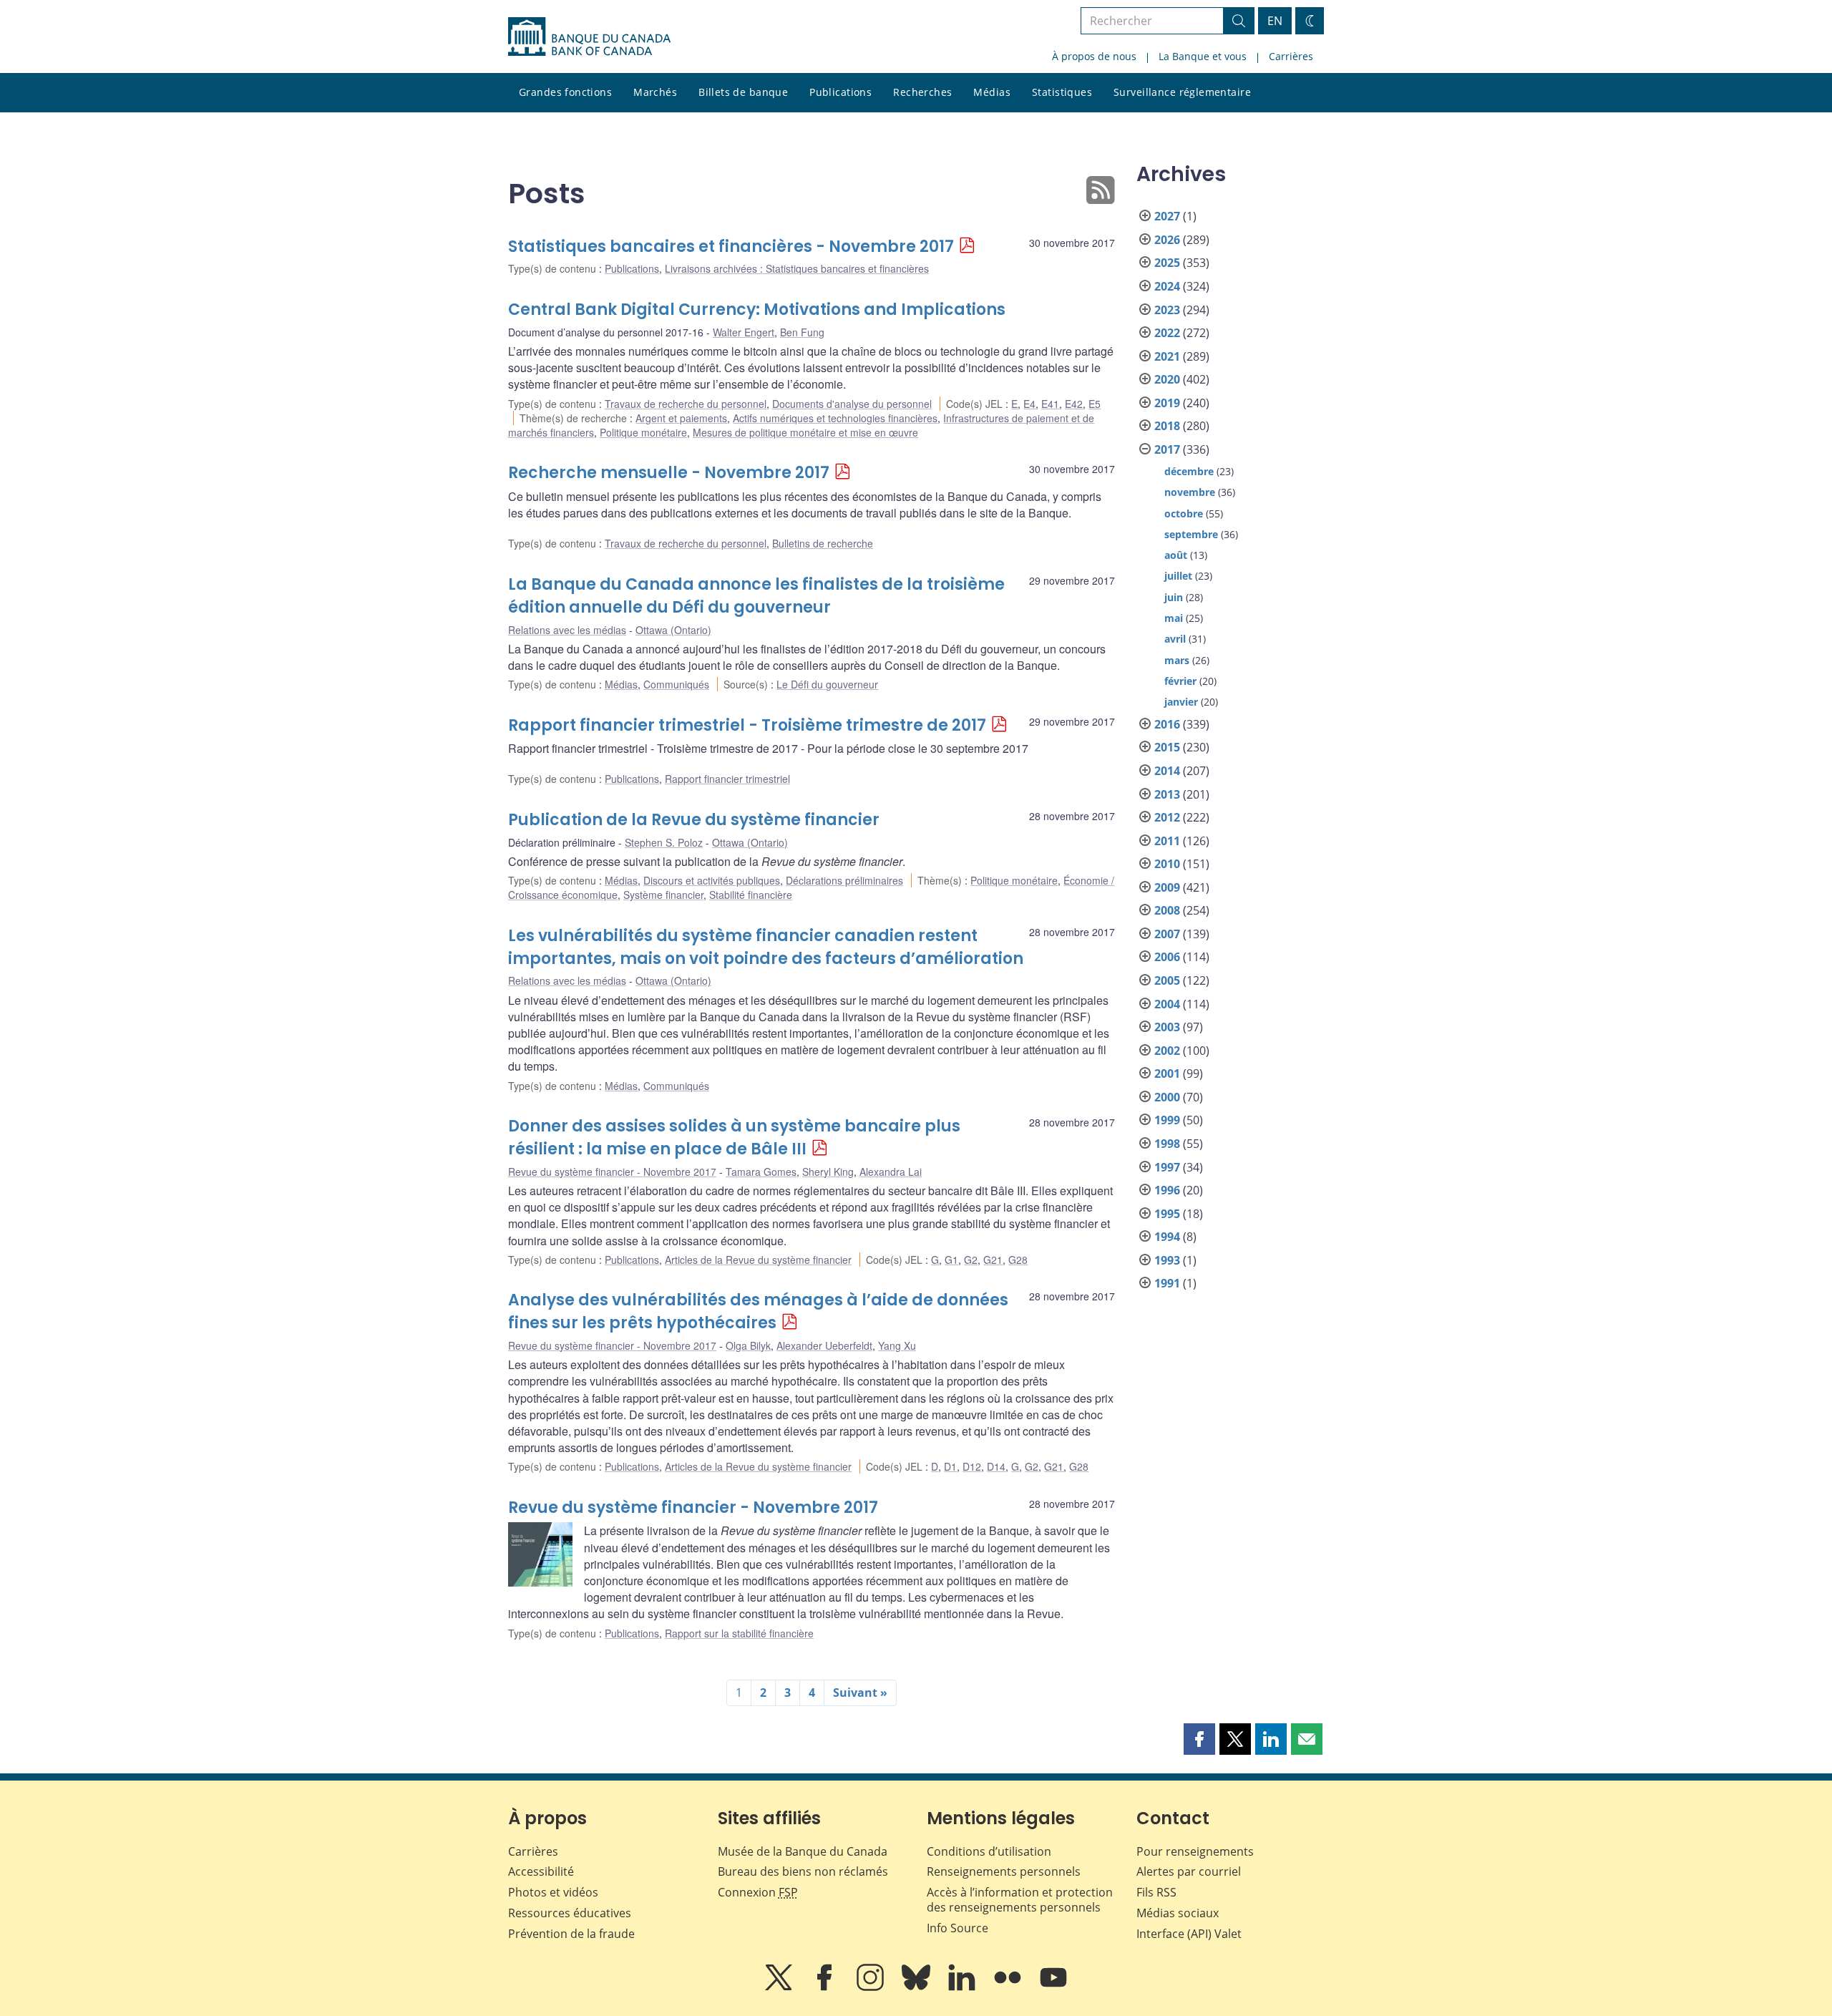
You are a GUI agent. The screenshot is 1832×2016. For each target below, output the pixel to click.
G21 (993, 1260)
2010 (1167, 864)
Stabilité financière (751, 895)
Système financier (663, 895)
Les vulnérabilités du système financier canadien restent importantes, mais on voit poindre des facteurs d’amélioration (766, 947)
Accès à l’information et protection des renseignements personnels (1020, 1900)
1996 (1167, 1190)
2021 (1167, 356)
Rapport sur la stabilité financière (739, 1633)
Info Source (958, 1928)
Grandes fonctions (565, 92)
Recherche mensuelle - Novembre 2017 (669, 473)
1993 (1167, 1260)
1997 (1167, 1167)
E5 (1095, 404)
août (1176, 555)
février (1180, 681)
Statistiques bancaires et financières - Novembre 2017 (731, 247)
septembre (1191, 534)
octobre (1184, 513)
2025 (1167, 263)
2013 (1167, 794)
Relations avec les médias (567, 630)
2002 (1167, 1051)
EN (1275, 21)
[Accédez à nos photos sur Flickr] (1009, 1987)
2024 (1167, 286)
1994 (1167, 1237)
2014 (1167, 771)
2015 (1167, 747)
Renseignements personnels (1004, 1871)
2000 (1167, 1097)
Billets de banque (743, 92)
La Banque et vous (1203, 56)
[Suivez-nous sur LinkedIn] (963, 1987)
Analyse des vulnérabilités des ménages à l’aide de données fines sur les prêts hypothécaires (758, 1311)
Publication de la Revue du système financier (694, 820)
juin (1174, 597)
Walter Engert (744, 332)
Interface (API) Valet (1189, 1934)
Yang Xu (897, 1345)
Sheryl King (828, 1172)
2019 (1167, 403)
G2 (971, 1260)
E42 (1074, 404)
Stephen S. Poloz (664, 842)
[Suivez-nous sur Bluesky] (917, 1987)
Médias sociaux (1178, 1913)
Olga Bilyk (748, 1345)
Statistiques (1062, 92)
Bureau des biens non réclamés (803, 1871)
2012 (1167, 817)
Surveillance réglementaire (1182, 92)
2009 (1167, 887)
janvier (1181, 702)
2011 (1167, 841)
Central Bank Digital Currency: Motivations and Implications (757, 310)
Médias (992, 92)
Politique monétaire (643, 432)
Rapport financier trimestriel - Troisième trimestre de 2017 (747, 725)
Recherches (922, 92)
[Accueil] (589, 36)
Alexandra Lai (891, 1172)
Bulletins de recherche (823, 543)
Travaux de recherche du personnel (686, 404)
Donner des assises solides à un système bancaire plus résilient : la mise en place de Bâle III (734, 1138)
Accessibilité (541, 1871)
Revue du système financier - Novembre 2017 (612, 1172)
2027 (1167, 216)
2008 (1167, 910)
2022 (1167, 333)
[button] (1199, 1739)
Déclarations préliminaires (844, 880)
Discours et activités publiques (712, 880)
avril (1175, 639)
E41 (1050, 404)
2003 (1167, 1027)
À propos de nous (1094, 56)
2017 (1167, 449)
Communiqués (676, 684)
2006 (1167, 957)
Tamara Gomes (761, 1172)
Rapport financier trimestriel (727, 779)
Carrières (1291, 56)
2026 (1167, 240)
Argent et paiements (681, 418)
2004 (1167, 1004)
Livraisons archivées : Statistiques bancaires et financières (797, 268)
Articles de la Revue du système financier (758, 1260)
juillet (1178, 576)
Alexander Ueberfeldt (824, 1345)
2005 (1167, 980)
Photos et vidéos (553, 1892)
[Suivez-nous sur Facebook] (826, 1987)
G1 (951, 1260)
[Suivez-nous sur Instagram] (872, 1987)
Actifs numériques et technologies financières (835, 418)
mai (1174, 618)
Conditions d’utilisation (989, 1851)
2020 (1167, 379)
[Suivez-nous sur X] (780, 1987)
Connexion (758, 1892)
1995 (1167, 1214)
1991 (1167, 1283)
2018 (1167, 426)
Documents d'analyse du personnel (852, 404)
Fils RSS (1156, 1892)
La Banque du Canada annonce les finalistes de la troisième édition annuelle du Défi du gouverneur (756, 596)
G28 (1018, 1260)
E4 (1029, 404)
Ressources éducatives (570, 1913)
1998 (1167, 1144)
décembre (1189, 471)
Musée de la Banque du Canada (803, 1851)
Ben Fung (802, 332)
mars (1177, 660)
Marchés (655, 92)
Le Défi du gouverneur (827, 684)
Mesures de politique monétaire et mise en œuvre (805, 432)
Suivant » (860, 1693)
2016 (1167, 724)
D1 (950, 1466)
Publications (841, 92)
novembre (1190, 492)
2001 (1167, 1073)
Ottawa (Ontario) (673, 630)
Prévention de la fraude (571, 1934)
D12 (972, 1466)
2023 (1167, 310)
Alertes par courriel (1189, 1871)
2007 (1167, 934)
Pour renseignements (1195, 1851)
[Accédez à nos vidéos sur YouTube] (1053, 1987)
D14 (996, 1466)
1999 (1167, 1120)
